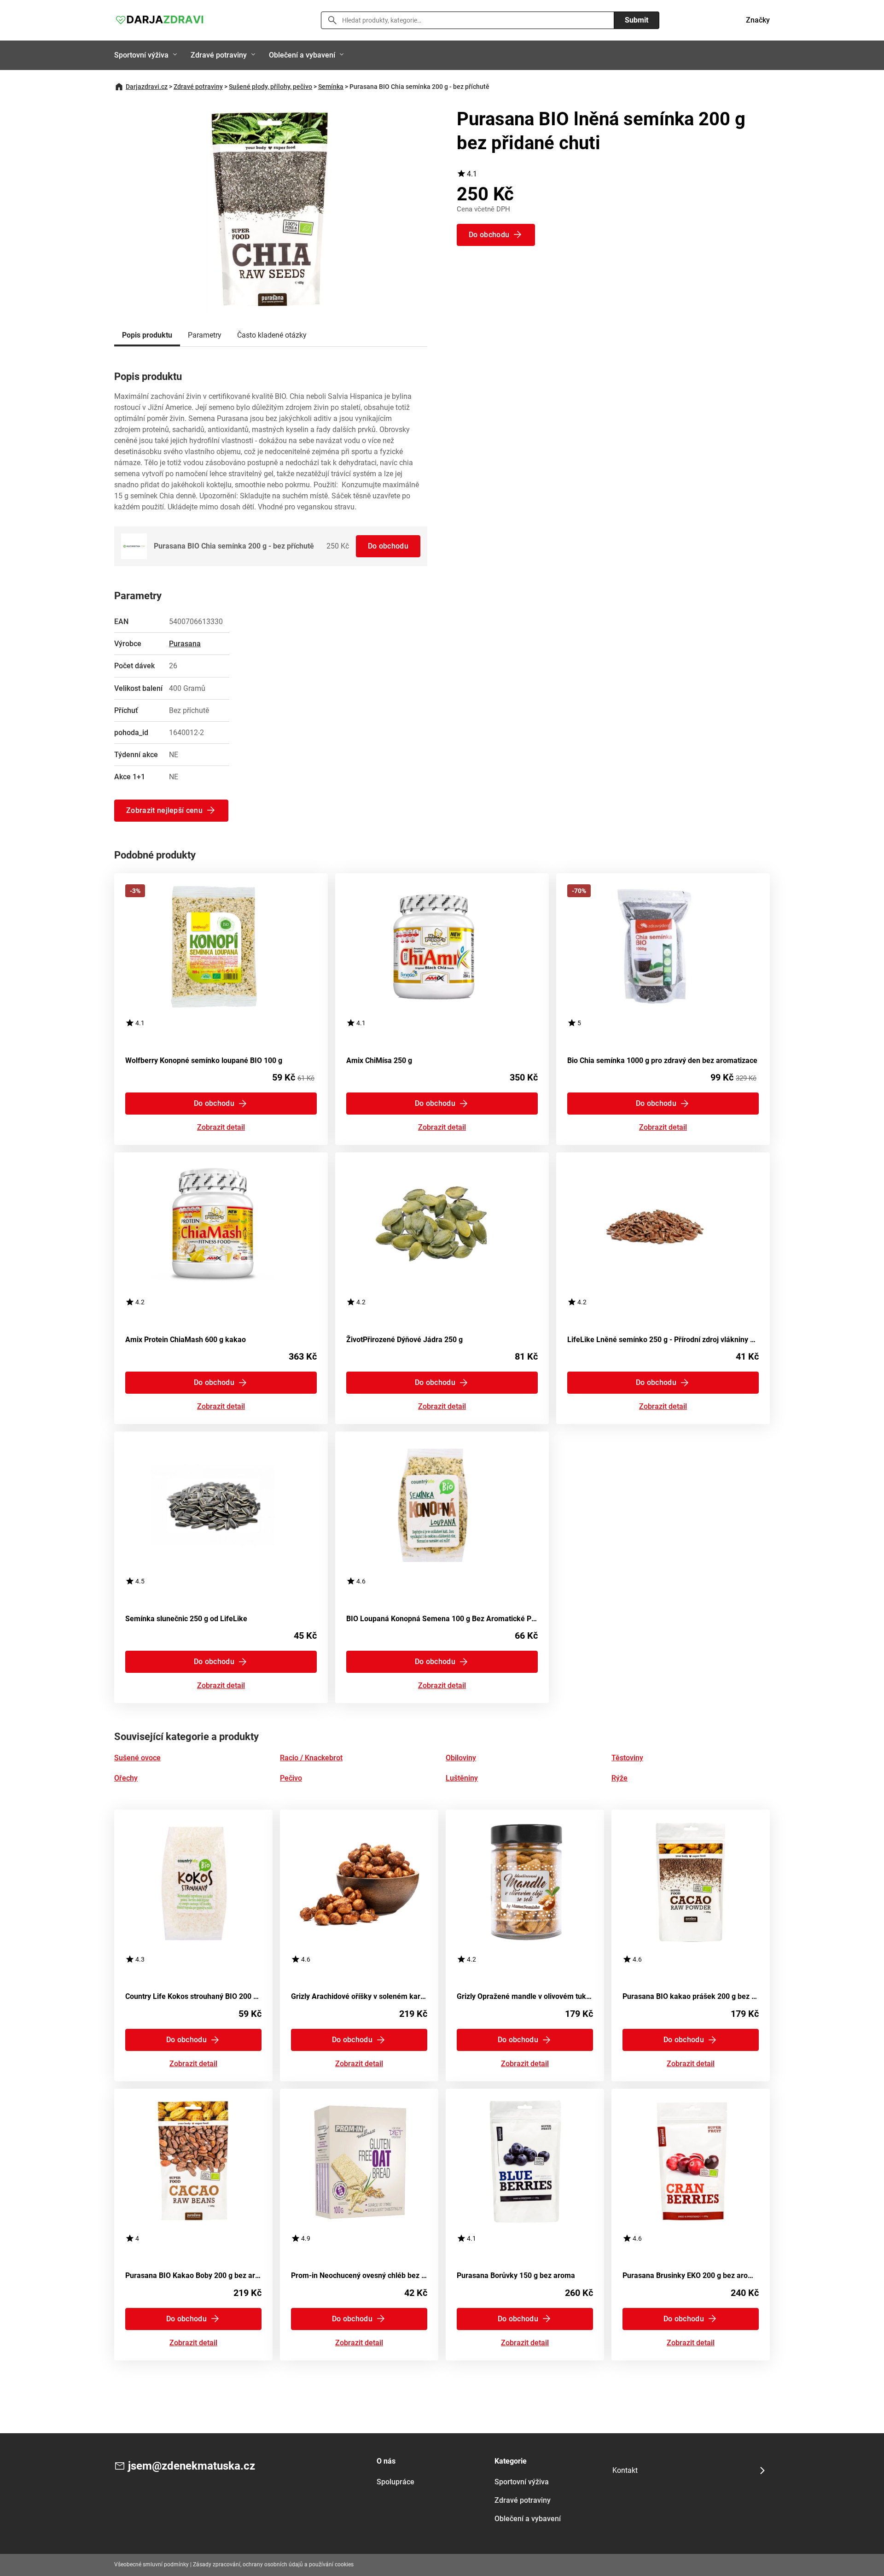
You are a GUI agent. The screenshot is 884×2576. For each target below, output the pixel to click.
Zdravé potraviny (219, 55)
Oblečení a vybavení (302, 55)
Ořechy (126, 1778)
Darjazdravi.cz (147, 87)
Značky (758, 20)
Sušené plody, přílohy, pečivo (270, 87)
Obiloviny (461, 1758)
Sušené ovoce (137, 1758)
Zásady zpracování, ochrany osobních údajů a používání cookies (273, 2564)
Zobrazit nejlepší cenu (164, 810)
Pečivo (291, 1778)
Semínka (331, 87)
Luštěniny (462, 1778)
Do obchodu (388, 546)
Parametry (205, 335)
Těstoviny (627, 1758)
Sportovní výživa (141, 55)
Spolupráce (395, 2482)
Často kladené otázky (272, 335)
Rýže (619, 1778)
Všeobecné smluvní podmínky (151, 2564)
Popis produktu (147, 335)
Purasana (185, 644)
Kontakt (625, 2470)
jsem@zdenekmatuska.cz (192, 2466)
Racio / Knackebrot (311, 1758)
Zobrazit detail (221, 1128)
